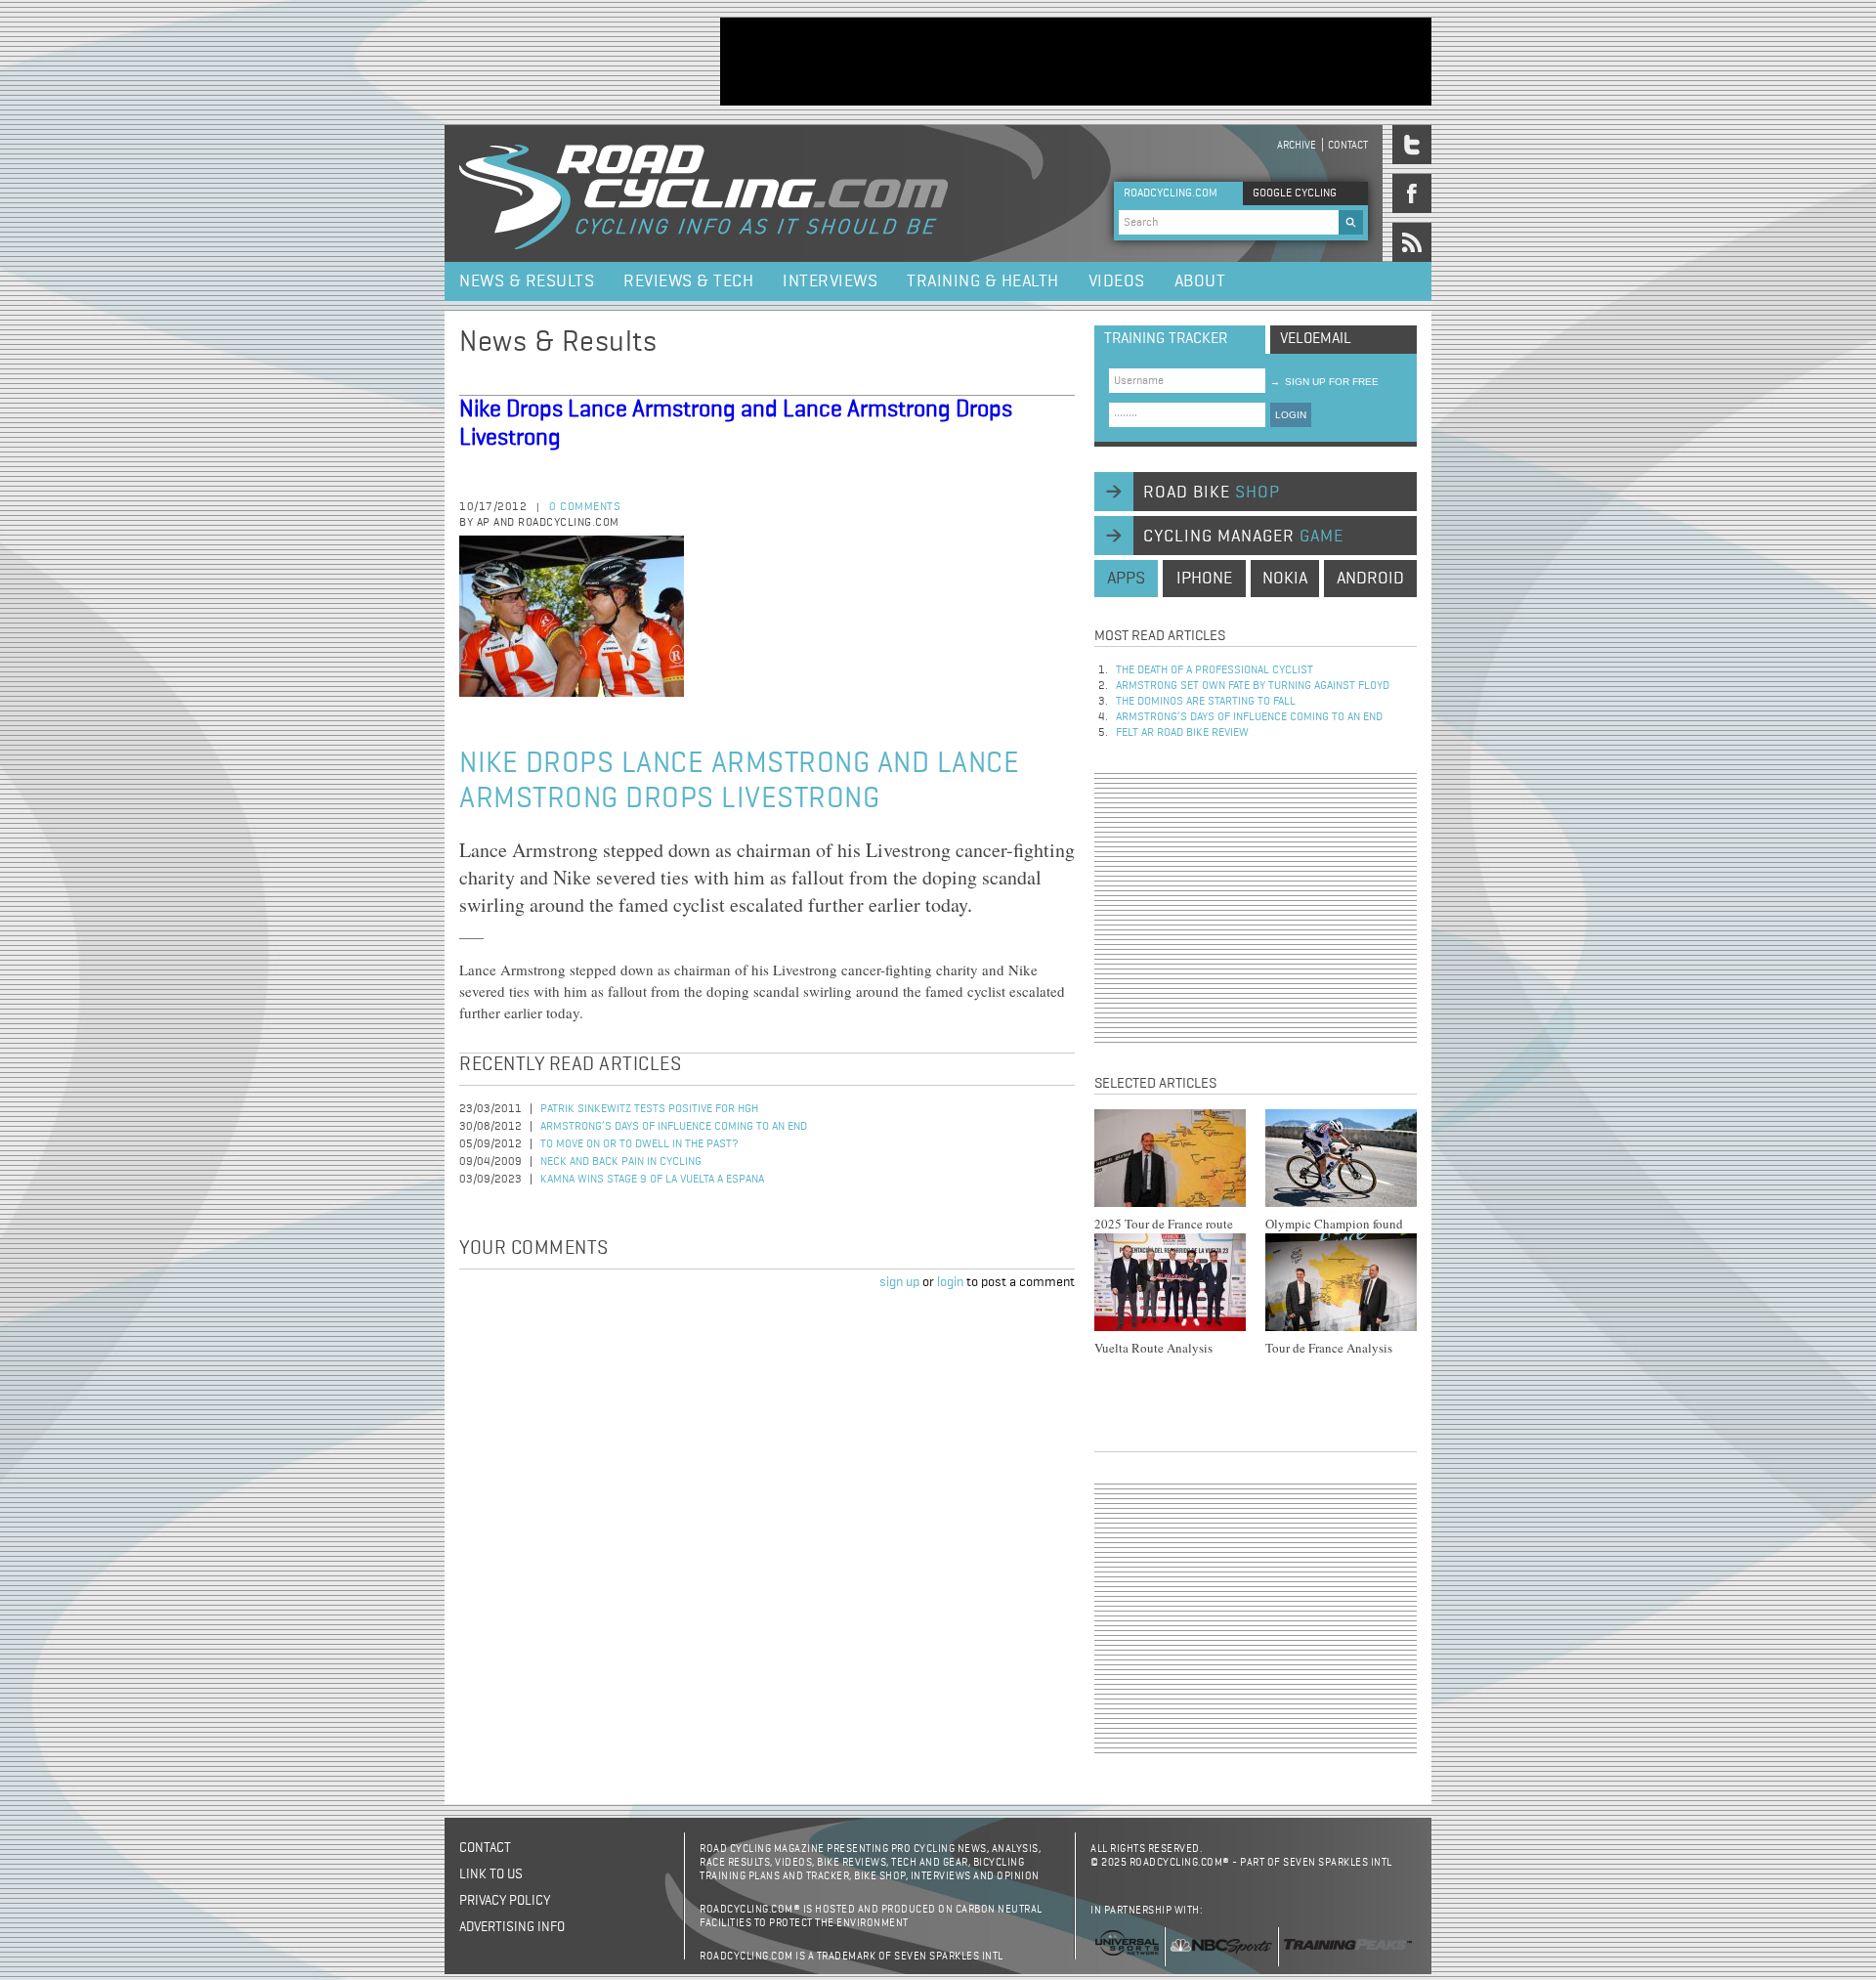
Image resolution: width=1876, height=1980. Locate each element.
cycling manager (1243, 537)
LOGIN (1291, 415)
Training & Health (983, 281)
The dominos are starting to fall (1206, 702)
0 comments (585, 507)
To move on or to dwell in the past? (640, 1144)
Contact (1348, 145)
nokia (1285, 579)
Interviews (830, 281)
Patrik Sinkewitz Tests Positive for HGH (649, 1109)
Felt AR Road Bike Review (1182, 733)
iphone (1204, 579)
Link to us (491, 1874)
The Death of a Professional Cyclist (1215, 670)
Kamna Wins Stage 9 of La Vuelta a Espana (652, 1180)
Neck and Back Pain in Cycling (621, 1162)
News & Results (527, 281)
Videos (1117, 281)
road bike (1212, 493)
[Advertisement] (1076, 62)
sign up (899, 1282)
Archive (1297, 145)
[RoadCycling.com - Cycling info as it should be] (703, 194)
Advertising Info (512, 1927)
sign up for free (1324, 382)
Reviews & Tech (688, 281)
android (1370, 579)
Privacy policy (505, 1901)
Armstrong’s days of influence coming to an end (674, 1127)
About (1200, 281)
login (950, 1282)
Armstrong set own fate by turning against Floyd (1253, 686)
